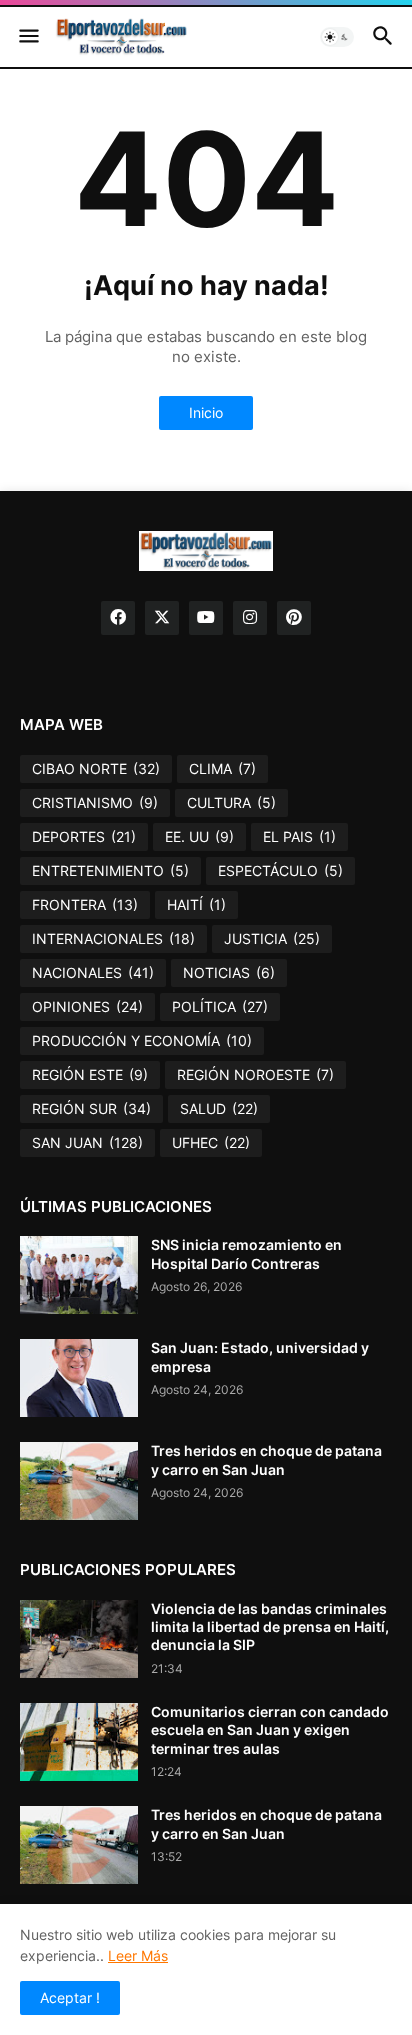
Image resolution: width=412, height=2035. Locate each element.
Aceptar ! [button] (70, 1997)
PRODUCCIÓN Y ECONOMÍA (142, 1040)
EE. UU (199, 836)
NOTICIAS (229, 972)
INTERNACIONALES (113, 938)
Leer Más (138, 1955)
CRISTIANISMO (95, 802)
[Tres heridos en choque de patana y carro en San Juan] (79, 1481)
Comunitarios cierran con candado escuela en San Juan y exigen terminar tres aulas (270, 1729)
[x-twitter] (162, 618)
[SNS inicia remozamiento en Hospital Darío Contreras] (79, 1275)
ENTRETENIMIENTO (110, 870)
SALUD (219, 1108)
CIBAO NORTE (96, 768)
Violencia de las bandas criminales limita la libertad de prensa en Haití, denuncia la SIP (270, 1626)
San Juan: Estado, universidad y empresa (260, 1356)
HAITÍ (196, 904)
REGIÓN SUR (91, 1108)
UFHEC (211, 1142)
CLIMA (222, 768)
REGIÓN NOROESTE (255, 1074)
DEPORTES (84, 836)
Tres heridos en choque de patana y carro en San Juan (266, 1459)
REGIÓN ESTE (90, 1074)
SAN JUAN (87, 1142)
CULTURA (231, 802)
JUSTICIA (272, 938)
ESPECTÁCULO (280, 870)
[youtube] (206, 618)
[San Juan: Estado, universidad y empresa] (79, 1378)
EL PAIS (299, 836)
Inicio (206, 412)
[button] (27, 37)
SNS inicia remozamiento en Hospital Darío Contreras (246, 1253)
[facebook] (118, 618)
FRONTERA (85, 904)
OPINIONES (87, 1006)
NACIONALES (93, 972)
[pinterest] (294, 618)
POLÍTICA (220, 1006)
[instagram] (250, 618)
